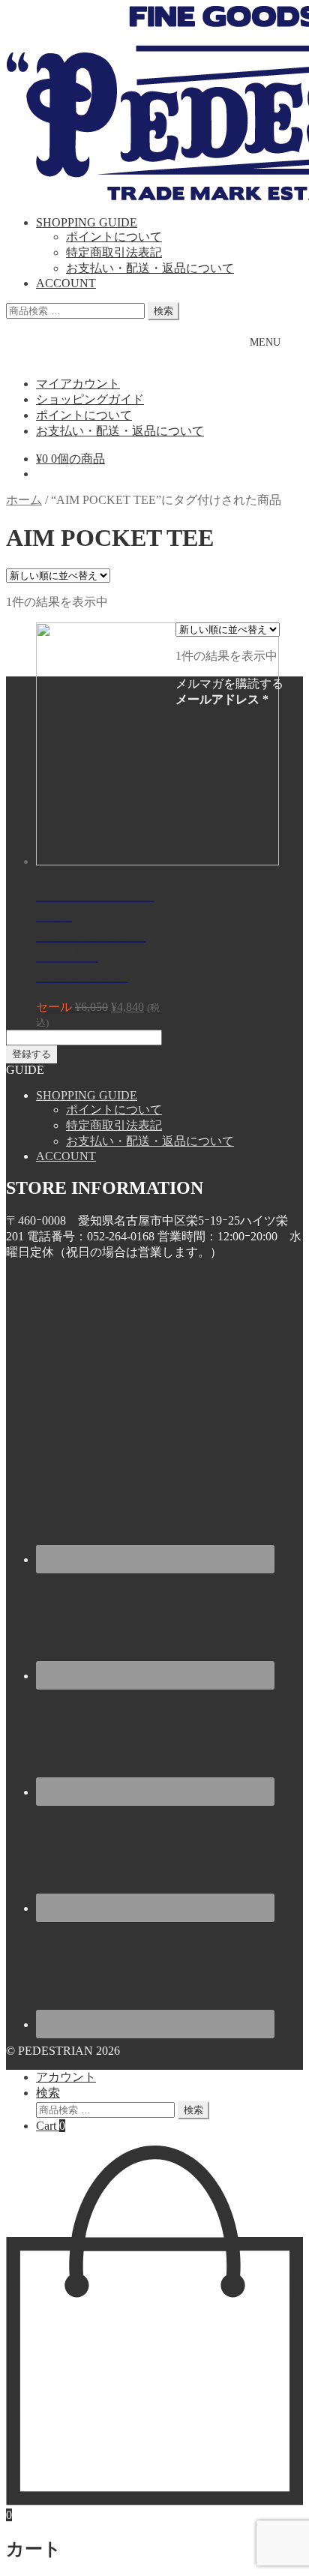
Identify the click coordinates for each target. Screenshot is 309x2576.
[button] (265, 342)
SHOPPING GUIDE (87, 222)
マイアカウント (78, 384)
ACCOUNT (66, 283)
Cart (51, 2126)
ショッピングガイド (90, 399)
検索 (163, 311)
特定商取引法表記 (114, 252)
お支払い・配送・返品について (150, 268)
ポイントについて (114, 237)
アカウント (66, 2077)
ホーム (24, 500)
